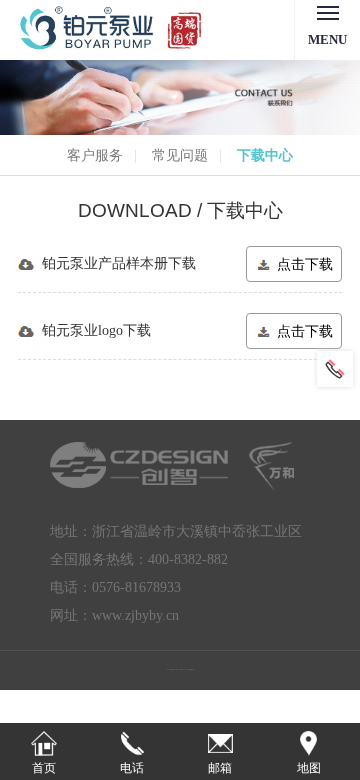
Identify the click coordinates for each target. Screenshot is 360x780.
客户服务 (95, 155)
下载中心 (265, 155)
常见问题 (180, 155)
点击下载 (305, 264)
